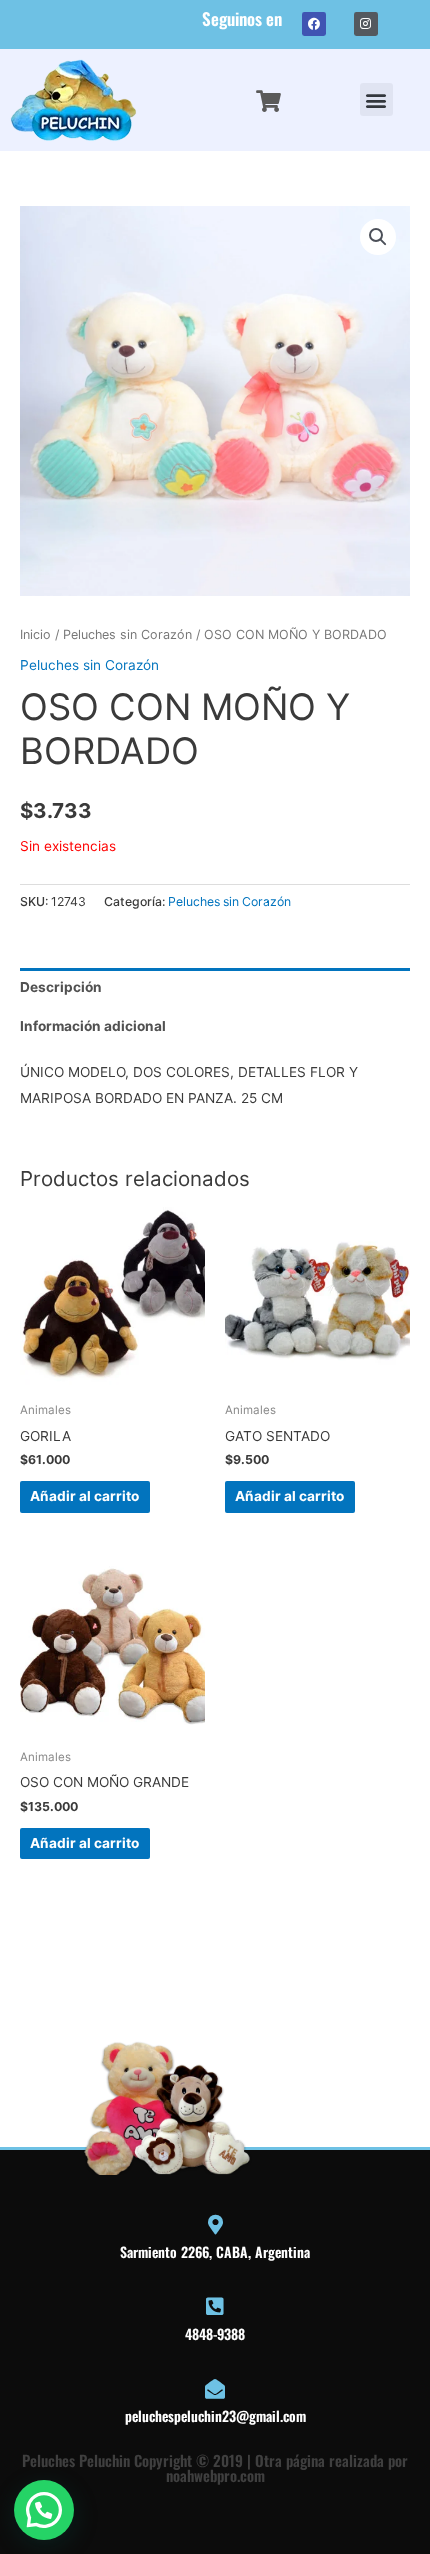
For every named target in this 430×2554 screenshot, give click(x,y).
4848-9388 (215, 2333)
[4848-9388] (215, 2307)
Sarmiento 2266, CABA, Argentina (215, 2251)
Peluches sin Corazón (127, 634)
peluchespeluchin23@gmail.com (215, 2415)
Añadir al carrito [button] (84, 1496)
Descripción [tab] (61, 987)
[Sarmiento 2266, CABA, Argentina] (215, 2225)
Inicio (35, 634)
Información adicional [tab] (93, 1026)
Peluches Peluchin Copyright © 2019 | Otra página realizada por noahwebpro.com (215, 2467)
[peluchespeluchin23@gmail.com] (215, 2389)
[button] (376, 99)
